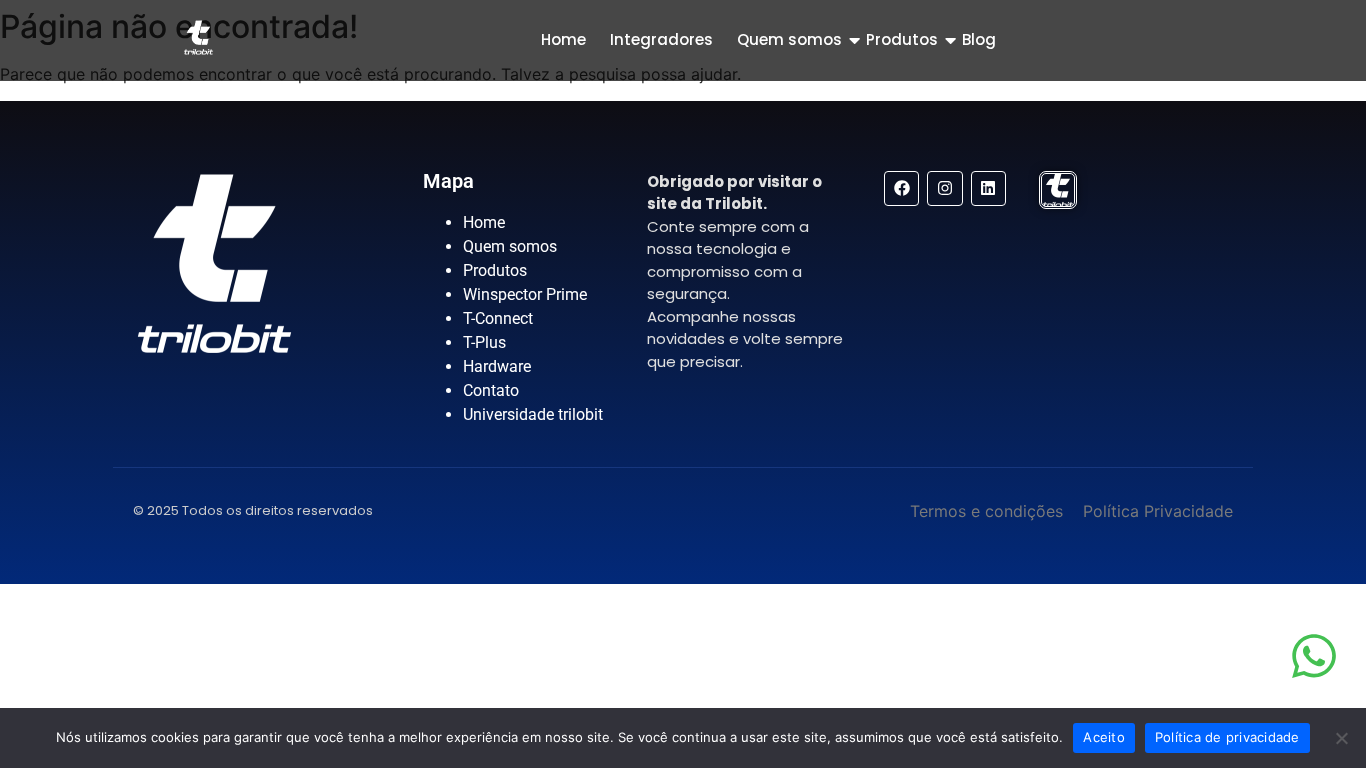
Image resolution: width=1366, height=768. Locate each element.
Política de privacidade (1227, 737)
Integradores (661, 39)
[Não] (1341, 738)
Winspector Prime (525, 294)
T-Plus (484, 342)
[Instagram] (944, 188)
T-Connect (498, 318)
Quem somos (789, 39)
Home (563, 39)
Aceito (1104, 737)
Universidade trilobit (533, 414)
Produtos (902, 39)
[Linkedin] (988, 188)
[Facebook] (901, 188)
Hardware (497, 366)
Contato (491, 390)
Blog (979, 39)
